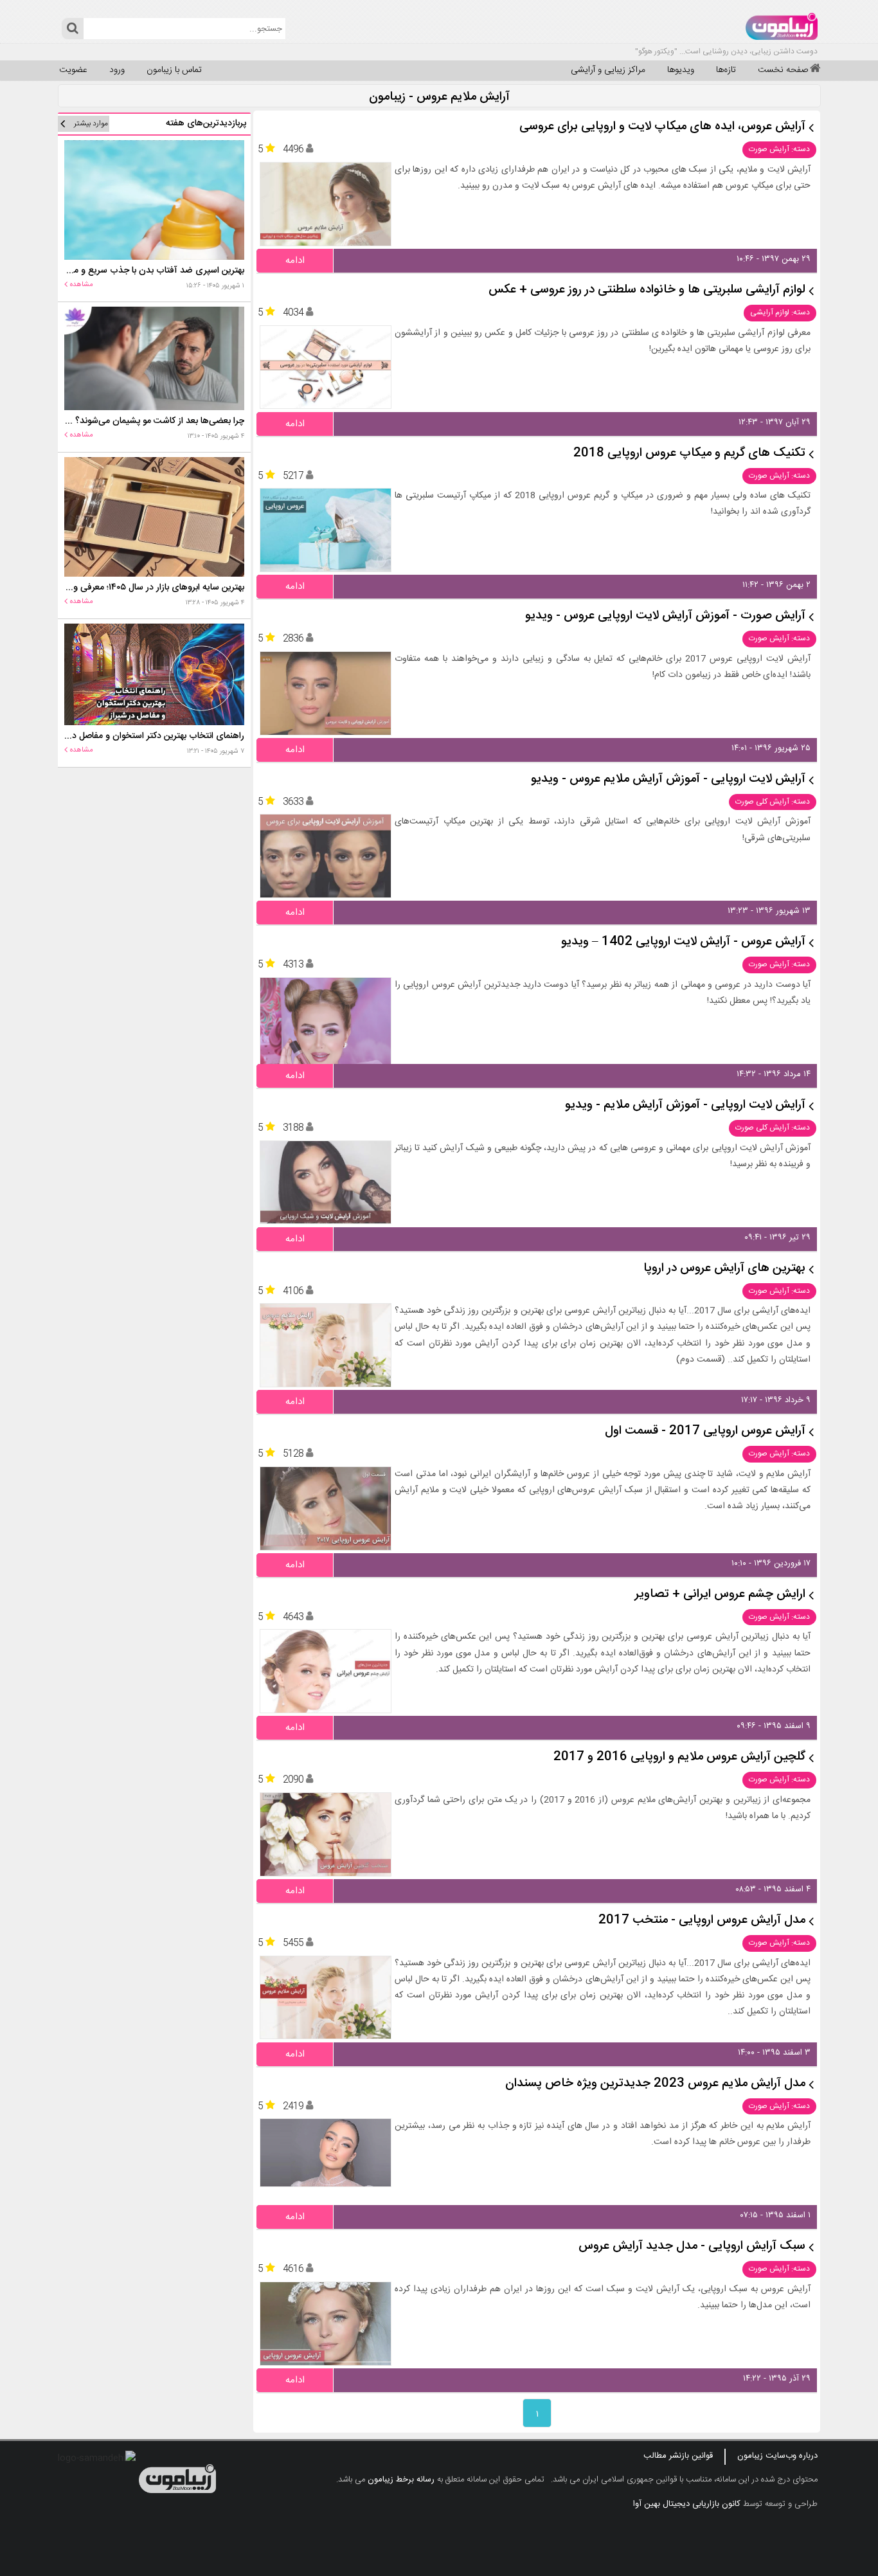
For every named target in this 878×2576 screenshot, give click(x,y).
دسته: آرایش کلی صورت (773, 802)
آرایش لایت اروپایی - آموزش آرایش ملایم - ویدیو (685, 1105)
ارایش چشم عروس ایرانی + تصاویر (720, 1595)
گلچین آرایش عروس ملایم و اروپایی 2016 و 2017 (679, 1757)
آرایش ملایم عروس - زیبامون (439, 97)
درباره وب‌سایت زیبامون (777, 2456)
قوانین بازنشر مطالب (678, 2456)
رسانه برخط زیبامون (401, 2480)
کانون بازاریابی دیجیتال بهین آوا (687, 2504)
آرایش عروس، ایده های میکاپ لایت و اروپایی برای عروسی (662, 127)
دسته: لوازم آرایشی (780, 312)
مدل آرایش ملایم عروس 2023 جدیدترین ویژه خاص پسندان (655, 2084)
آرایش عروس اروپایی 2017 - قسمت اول (705, 1431)
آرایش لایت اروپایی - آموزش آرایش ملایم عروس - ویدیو (668, 779)
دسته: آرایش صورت (779, 149)
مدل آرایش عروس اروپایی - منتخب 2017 (702, 1921)
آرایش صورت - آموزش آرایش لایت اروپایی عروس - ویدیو (665, 616)
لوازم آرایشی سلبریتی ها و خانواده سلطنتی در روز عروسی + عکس (647, 290)
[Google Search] (72, 29)
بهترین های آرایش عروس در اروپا (724, 1269)
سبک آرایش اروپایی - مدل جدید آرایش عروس (692, 2247)
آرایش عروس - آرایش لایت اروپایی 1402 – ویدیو (683, 942)
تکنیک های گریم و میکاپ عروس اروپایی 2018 (689, 454)
